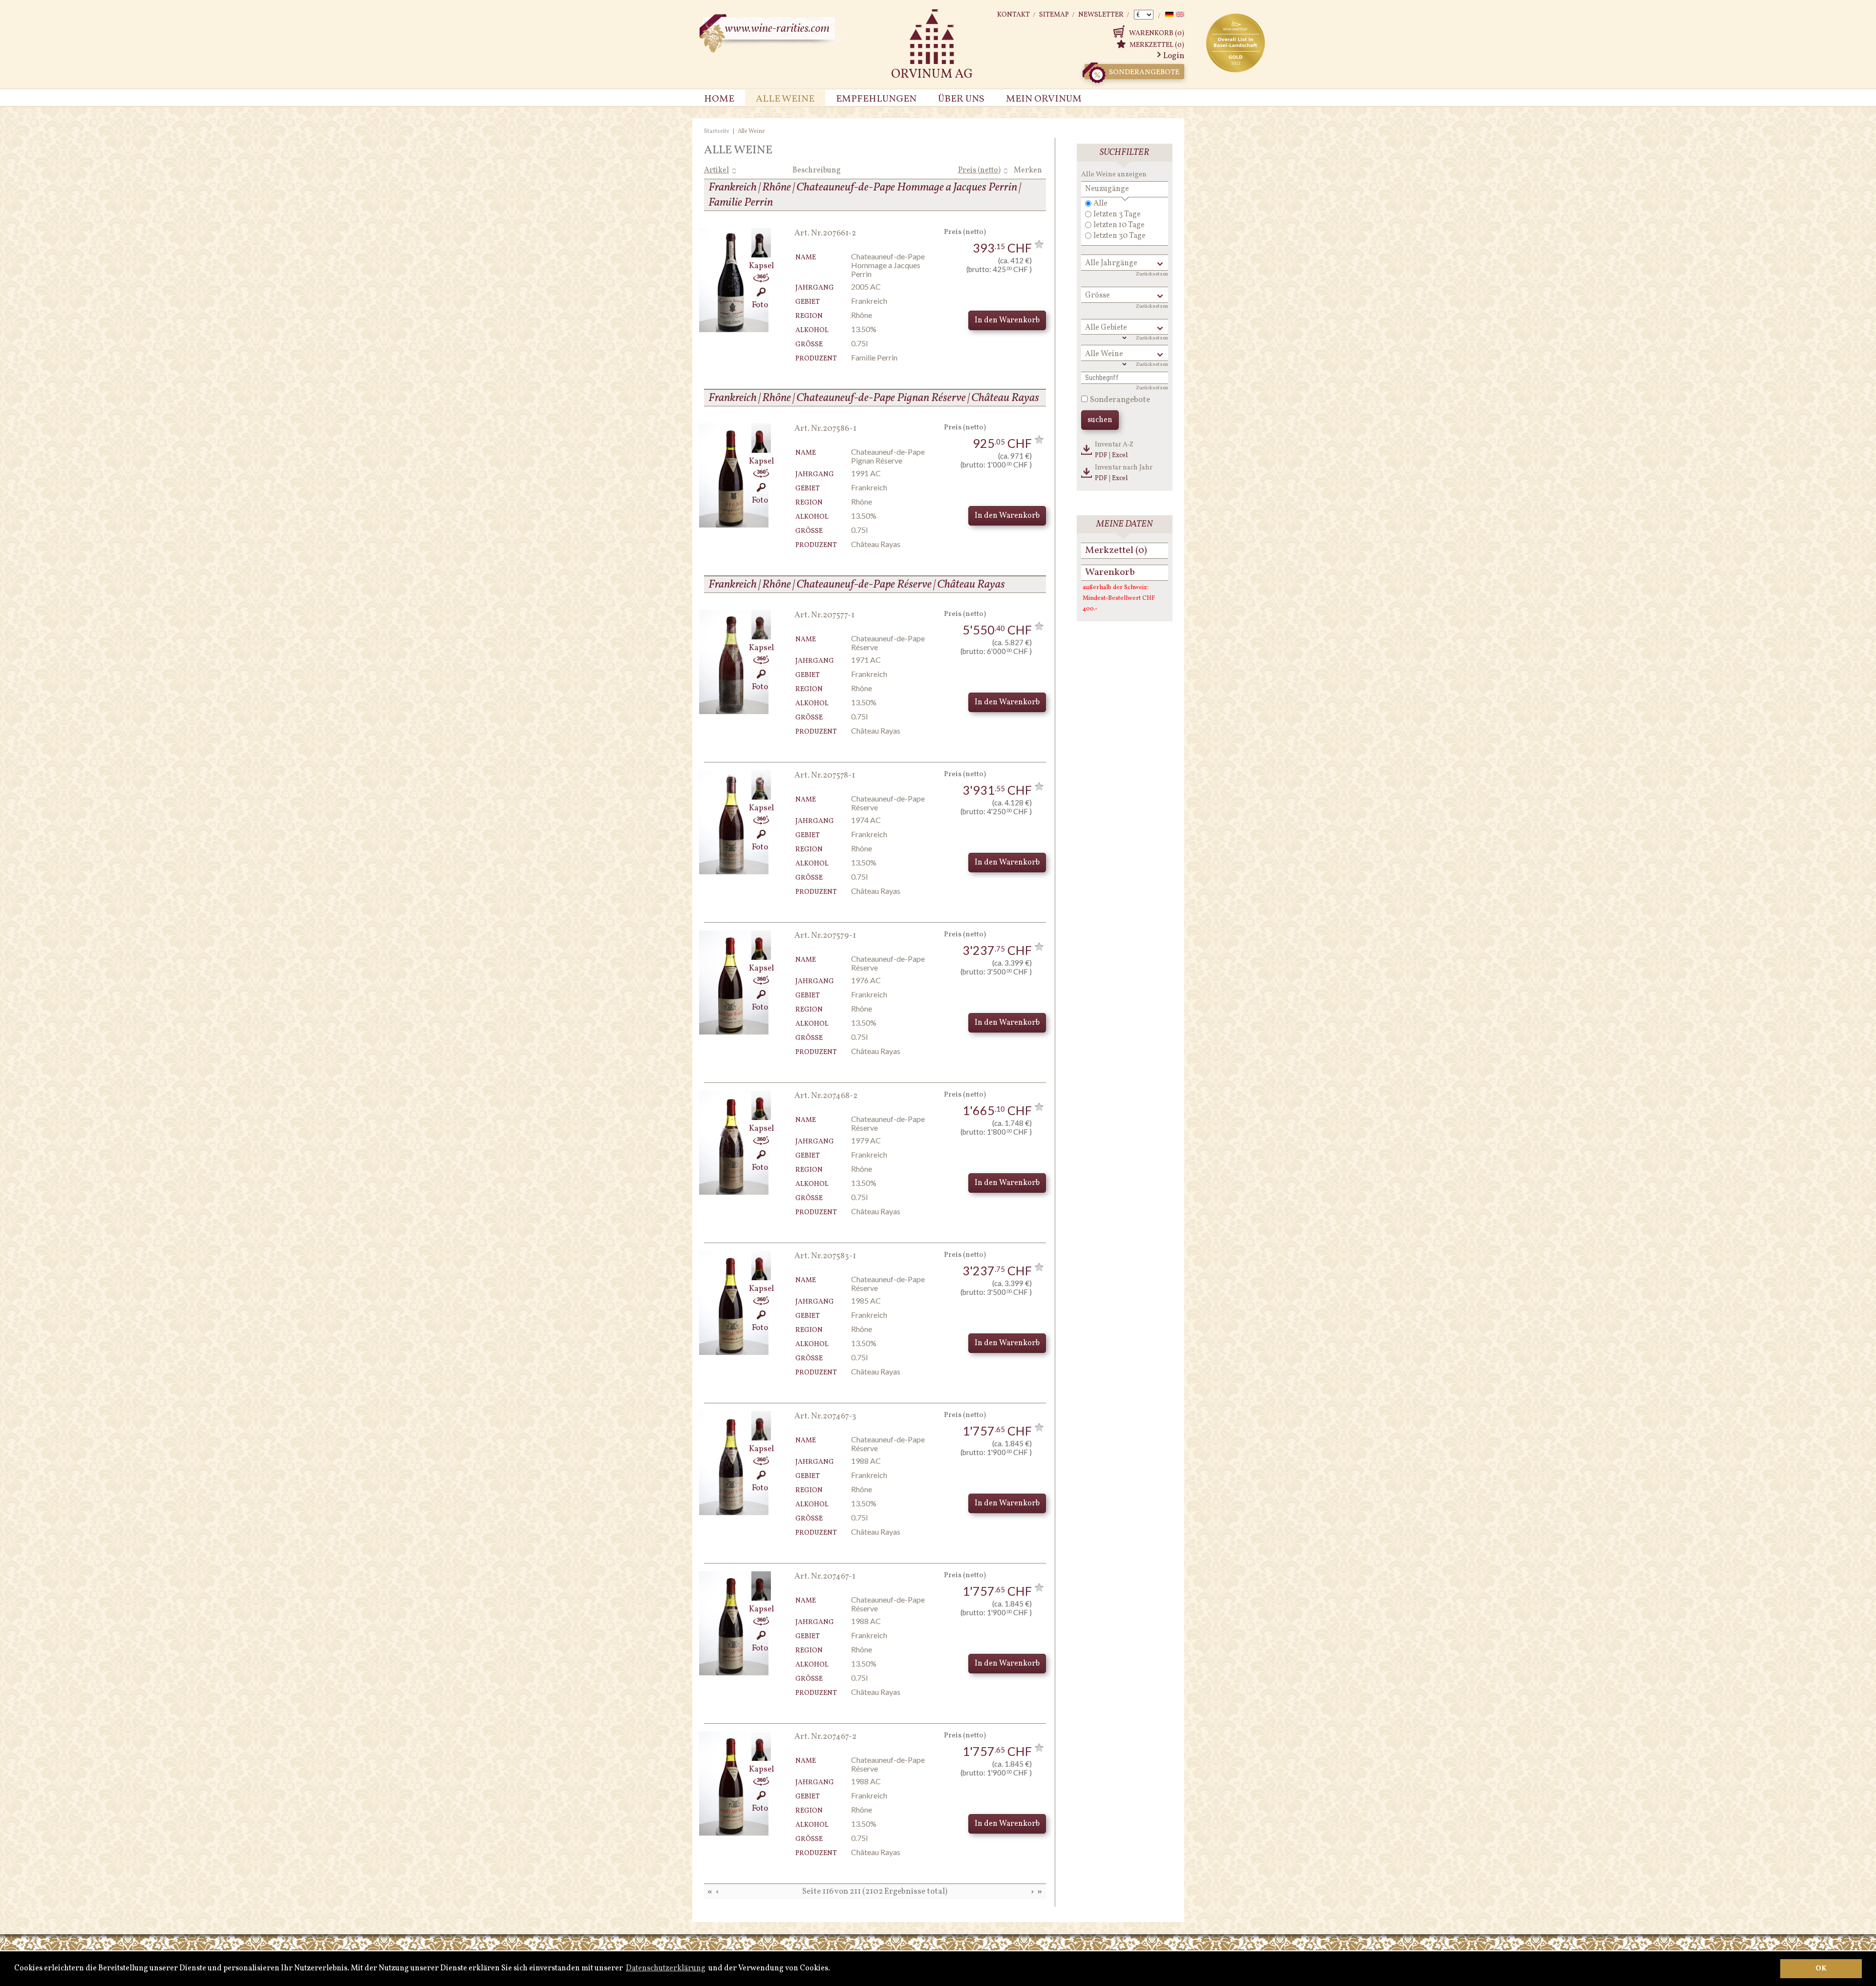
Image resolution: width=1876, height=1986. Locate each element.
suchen (1100, 420)
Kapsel (761, 266)
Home (719, 99)
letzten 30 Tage (1119, 236)
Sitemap (1054, 15)
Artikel (716, 170)
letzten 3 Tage (1117, 214)
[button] (833, 1969)
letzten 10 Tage (1119, 225)
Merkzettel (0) (1157, 45)
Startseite (717, 131)
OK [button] (1821, 1968)
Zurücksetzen (1152, 274)
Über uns (961, 99)
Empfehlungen (876, 99)
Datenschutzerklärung (666, 1968)
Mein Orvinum (1044, 99)
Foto (760, 305)
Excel (1120, 455)
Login (1174, 56)
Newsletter (1101, 15)
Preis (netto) (979, 170)
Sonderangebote (1144, 73)
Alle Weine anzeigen (1114, 175)
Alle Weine (785, 99)
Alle (1100, 204)
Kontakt (1013, 15)
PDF (1101, 455)
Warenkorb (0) (1157, 33)
